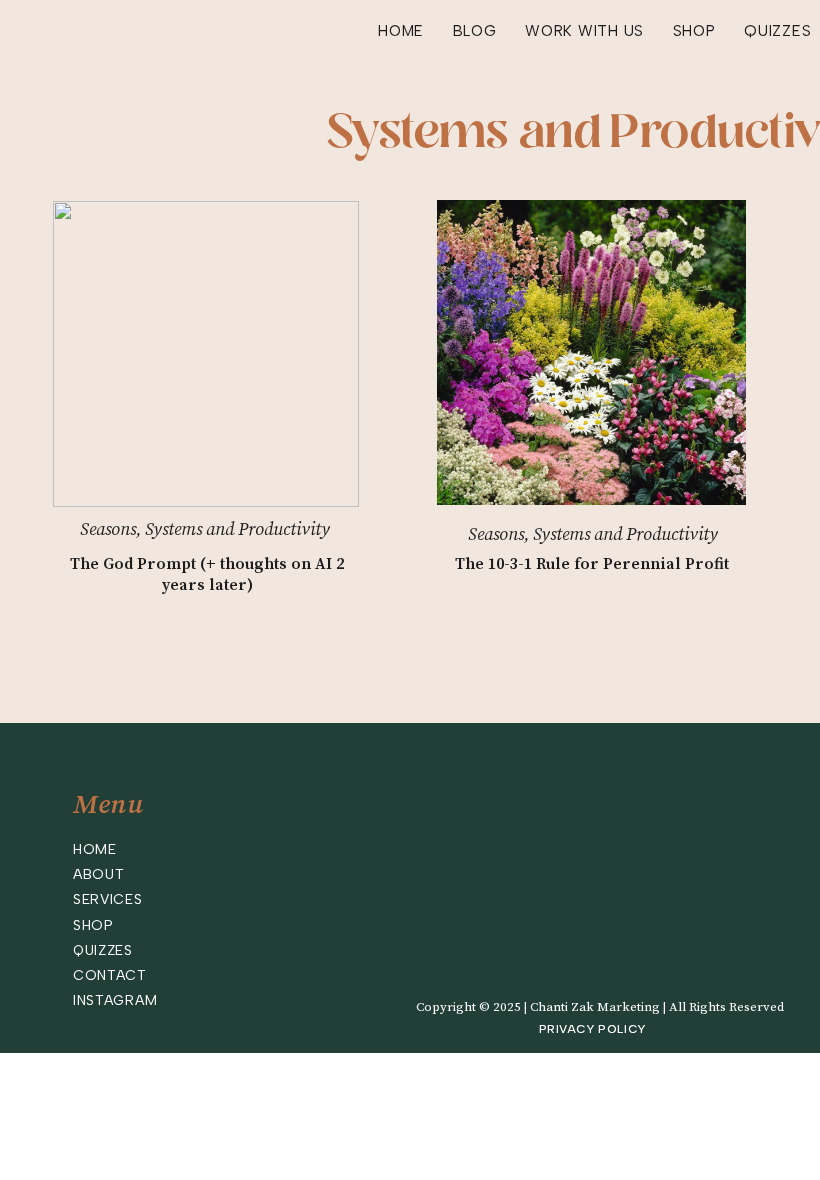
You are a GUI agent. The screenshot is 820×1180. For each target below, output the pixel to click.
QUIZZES (777, 31)
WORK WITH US (584, 31)
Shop (93, 925)
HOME (401, 31)
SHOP (694, 31)
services (108, 899)
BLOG (475, 31)
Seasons (108, 529)
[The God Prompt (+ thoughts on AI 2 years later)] (206, 354)
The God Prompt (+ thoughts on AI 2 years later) (207, 574)
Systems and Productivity (237, 529)
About (99, 874)
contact (110, 975)
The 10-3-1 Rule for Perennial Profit (592, 564)
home (95, 849)
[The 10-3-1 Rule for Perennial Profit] (591, 352)
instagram (115, 1000)
